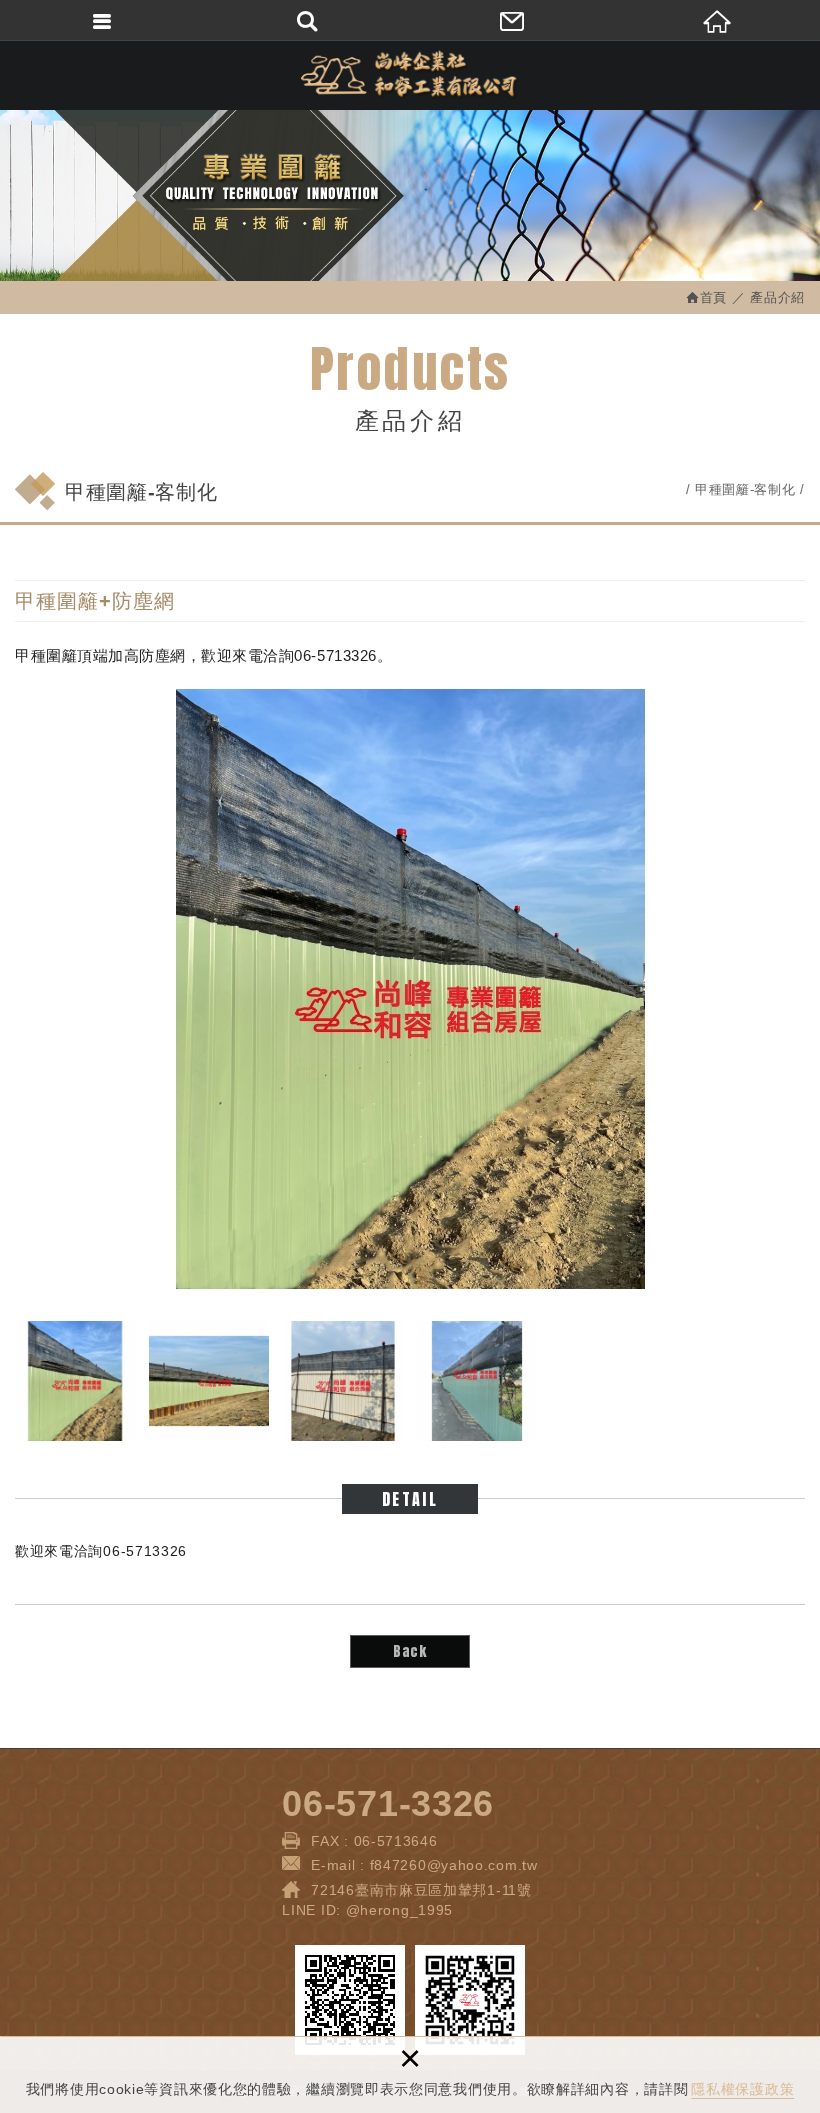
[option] (410, 989)
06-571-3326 (388, 1803)
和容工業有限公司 (410, 75)
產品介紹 (777, 297)
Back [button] (410, 1651)
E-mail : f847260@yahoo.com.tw (424, 1865)
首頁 (713, 297)
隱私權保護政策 (742, 2089)
